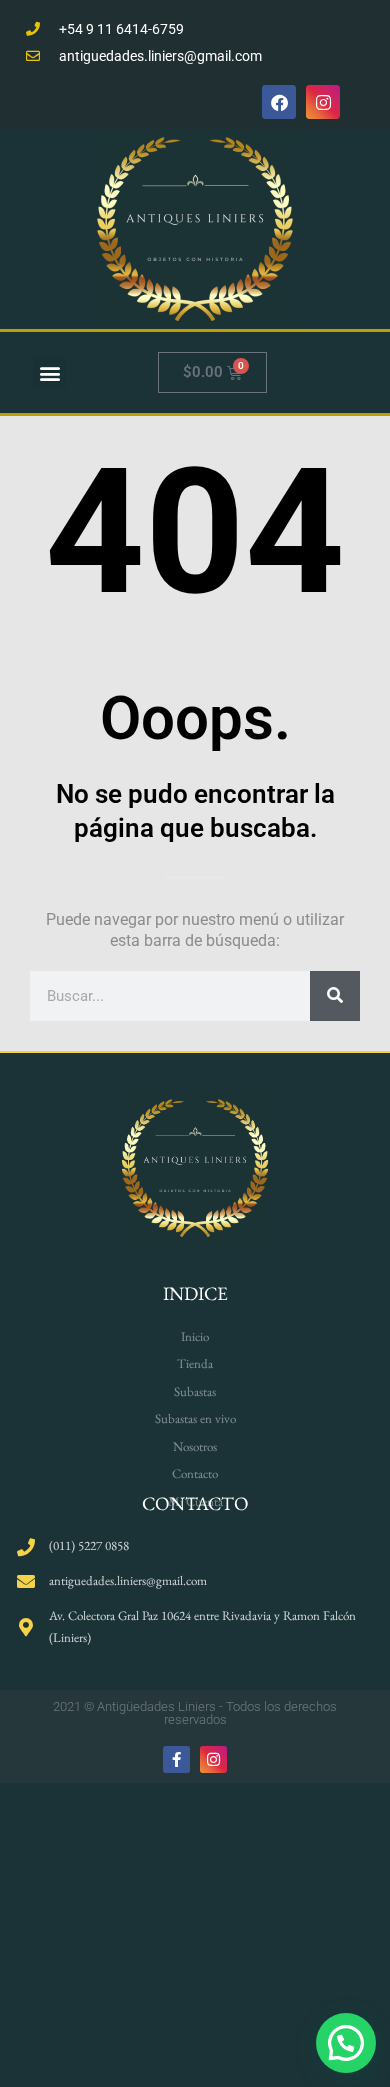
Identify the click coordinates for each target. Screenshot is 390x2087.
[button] (49, 372)
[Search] (335, 996)
